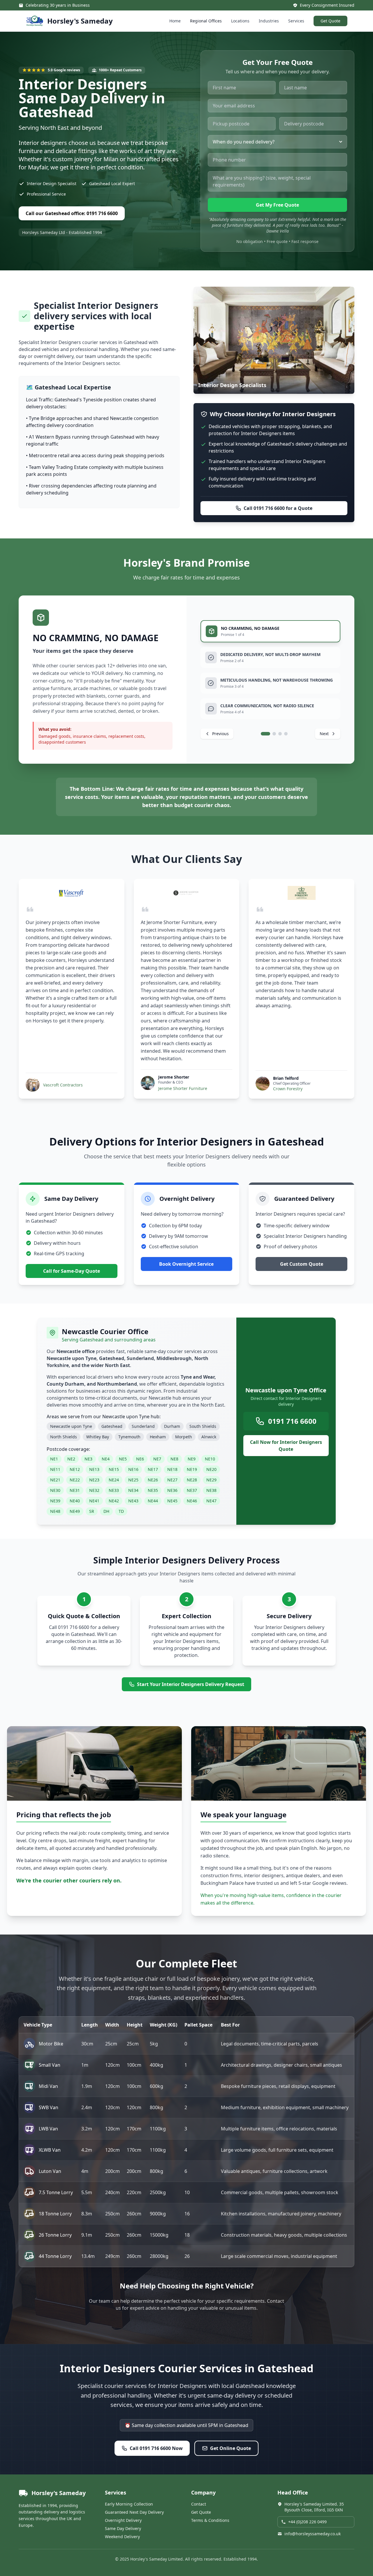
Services (296, 21)
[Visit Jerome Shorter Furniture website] (186, 893)
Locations (240, 21)
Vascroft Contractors (63, 1085)
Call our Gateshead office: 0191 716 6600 (72, 213)
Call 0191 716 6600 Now (156, 2448)
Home (175, 21)
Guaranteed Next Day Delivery (134, 2512)
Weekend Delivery (122, 2537)
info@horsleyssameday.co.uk (313, 2534)
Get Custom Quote (302, 1264)
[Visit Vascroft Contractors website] (71, 893)
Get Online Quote (231, 2448)
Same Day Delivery (123, 2528)
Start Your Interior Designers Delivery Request (191, 1684)
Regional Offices (206, 21)
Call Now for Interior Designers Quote (286, 1446)
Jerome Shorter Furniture (183, 1088)
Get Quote (330, 21)
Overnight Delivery (123, 2520)
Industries (269, 21)
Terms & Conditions (210, 2520)
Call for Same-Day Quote (72, 1271)
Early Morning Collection (129, 2504)
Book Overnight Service (186, 1264)
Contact (199, 2504)
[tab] (270, 631)
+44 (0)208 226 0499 (307, 2522)
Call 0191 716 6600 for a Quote (278, 508)
